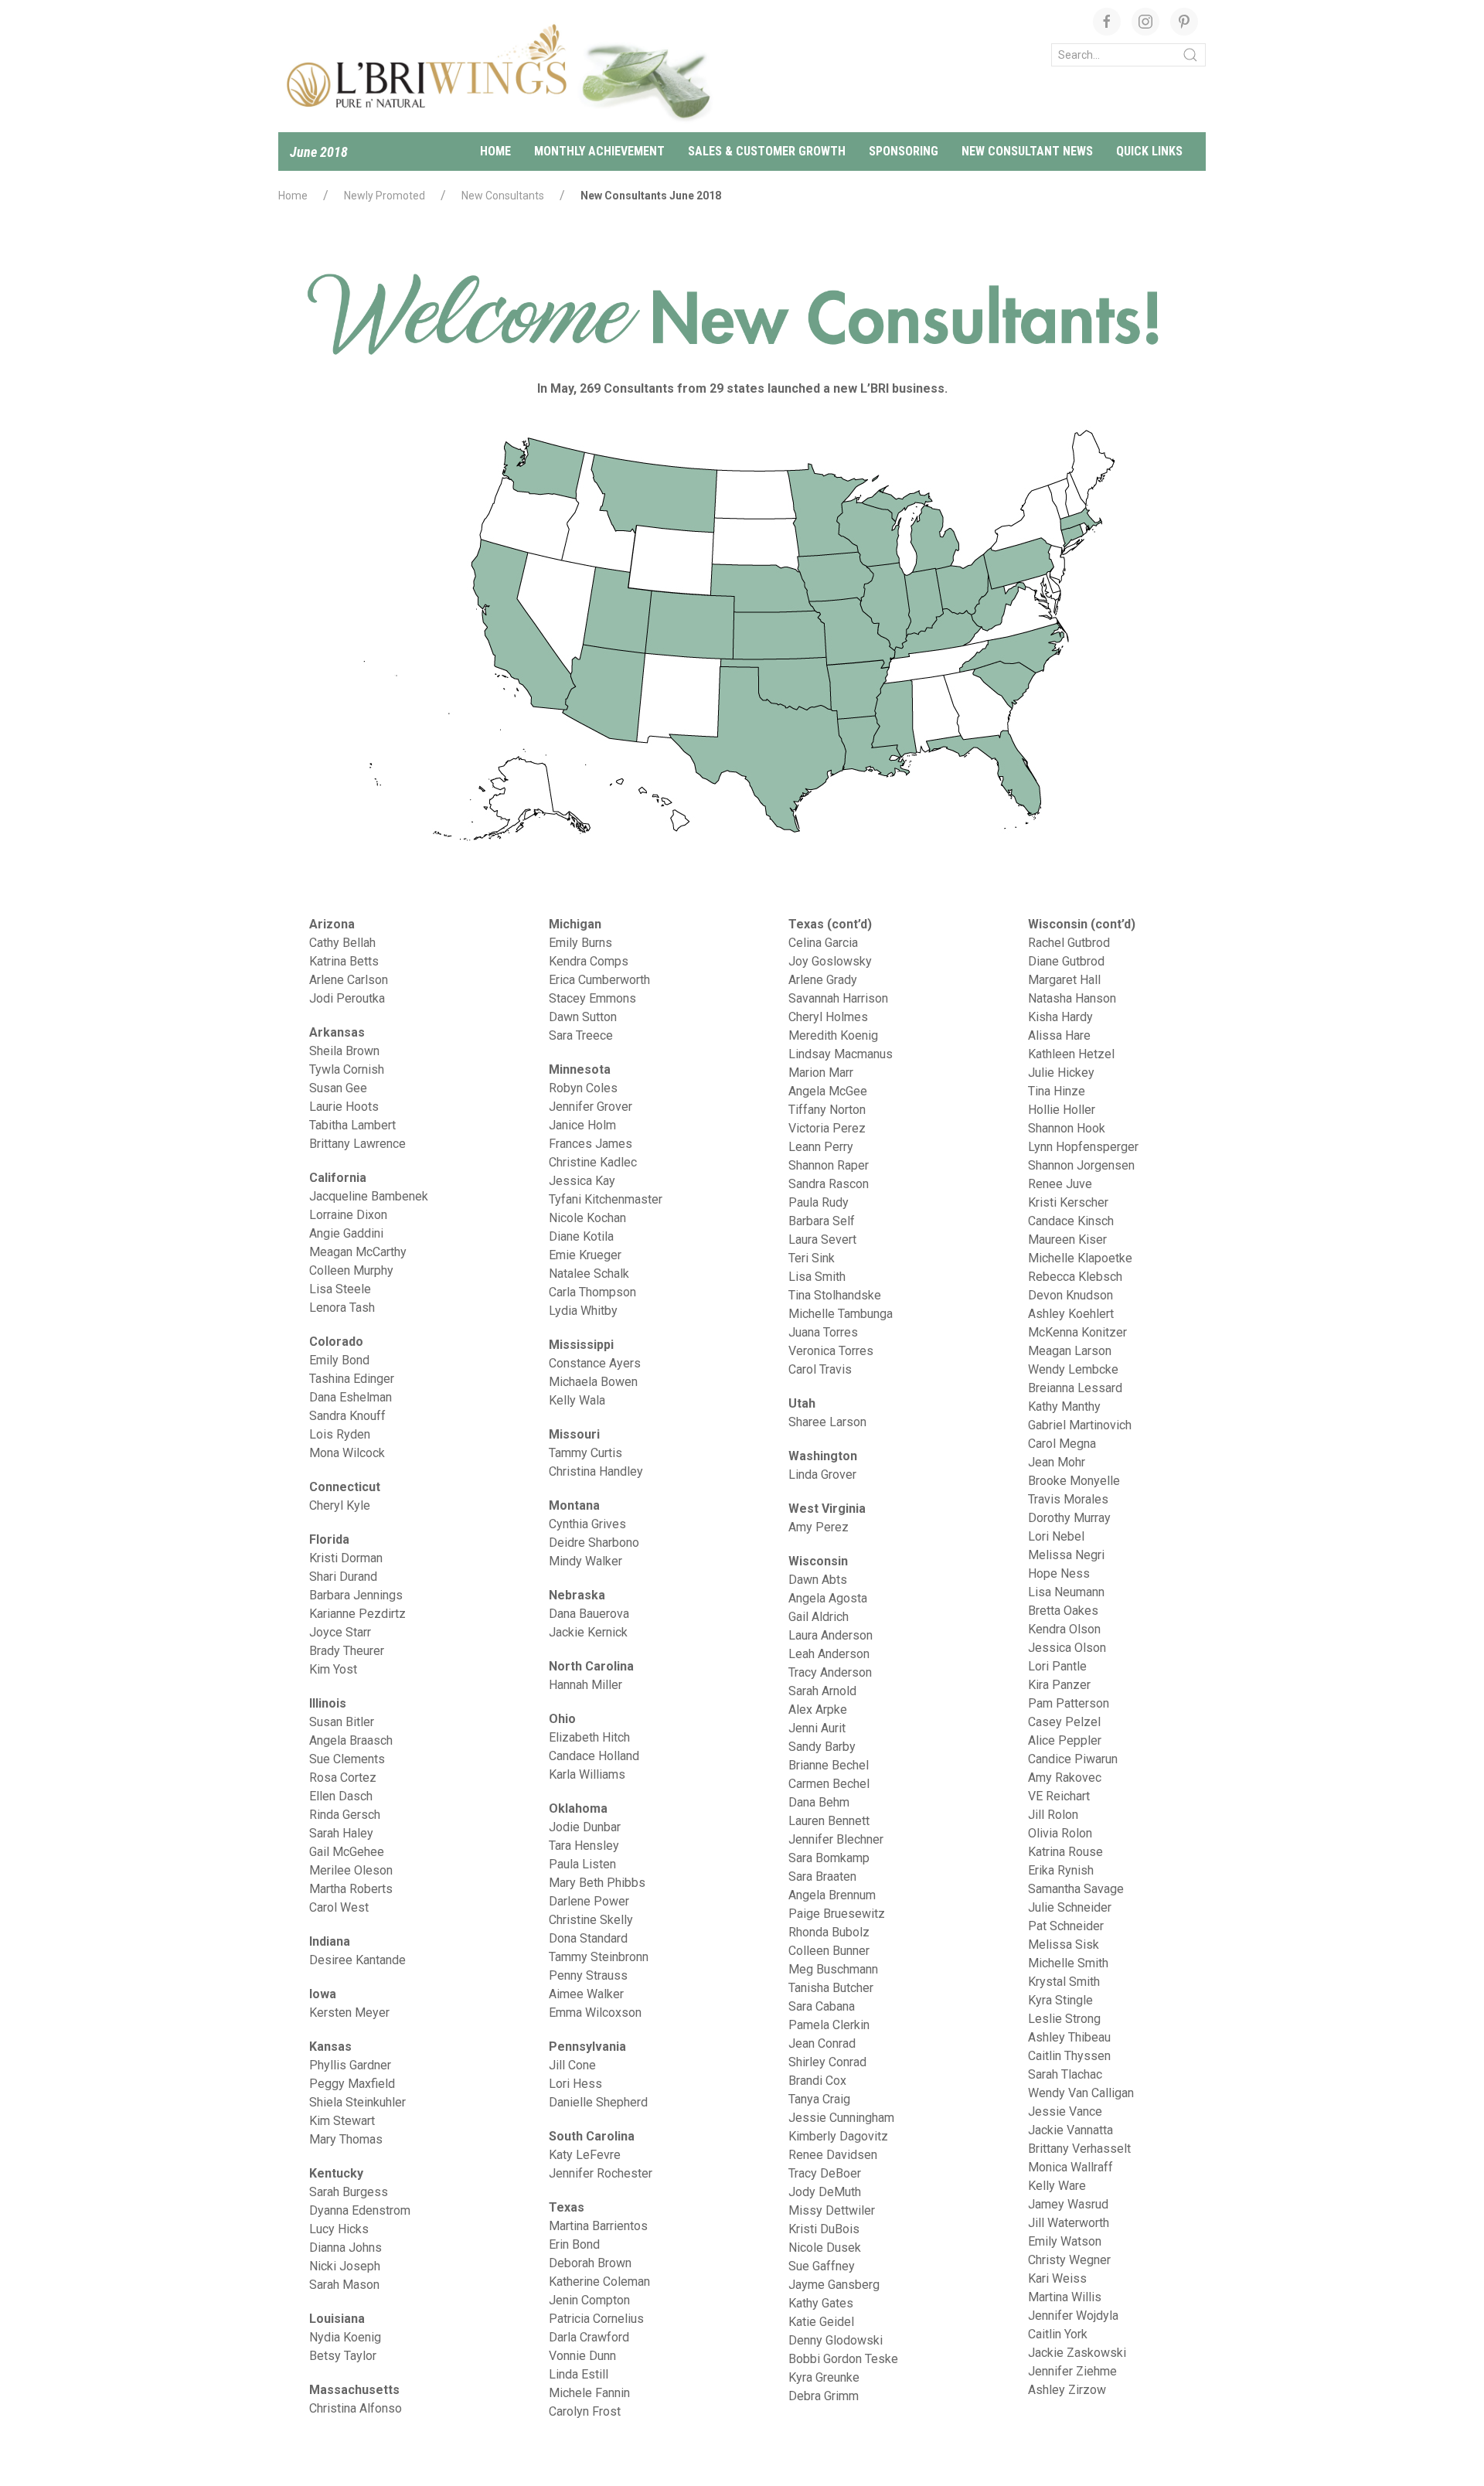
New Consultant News (1027, 151)
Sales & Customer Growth (767, 151)
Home (495, 151)
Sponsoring (904, 151)
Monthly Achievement (599, 151)
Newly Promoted (385, 196)
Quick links (1149, 151)
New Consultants (503, 196)
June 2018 (319, 152)
